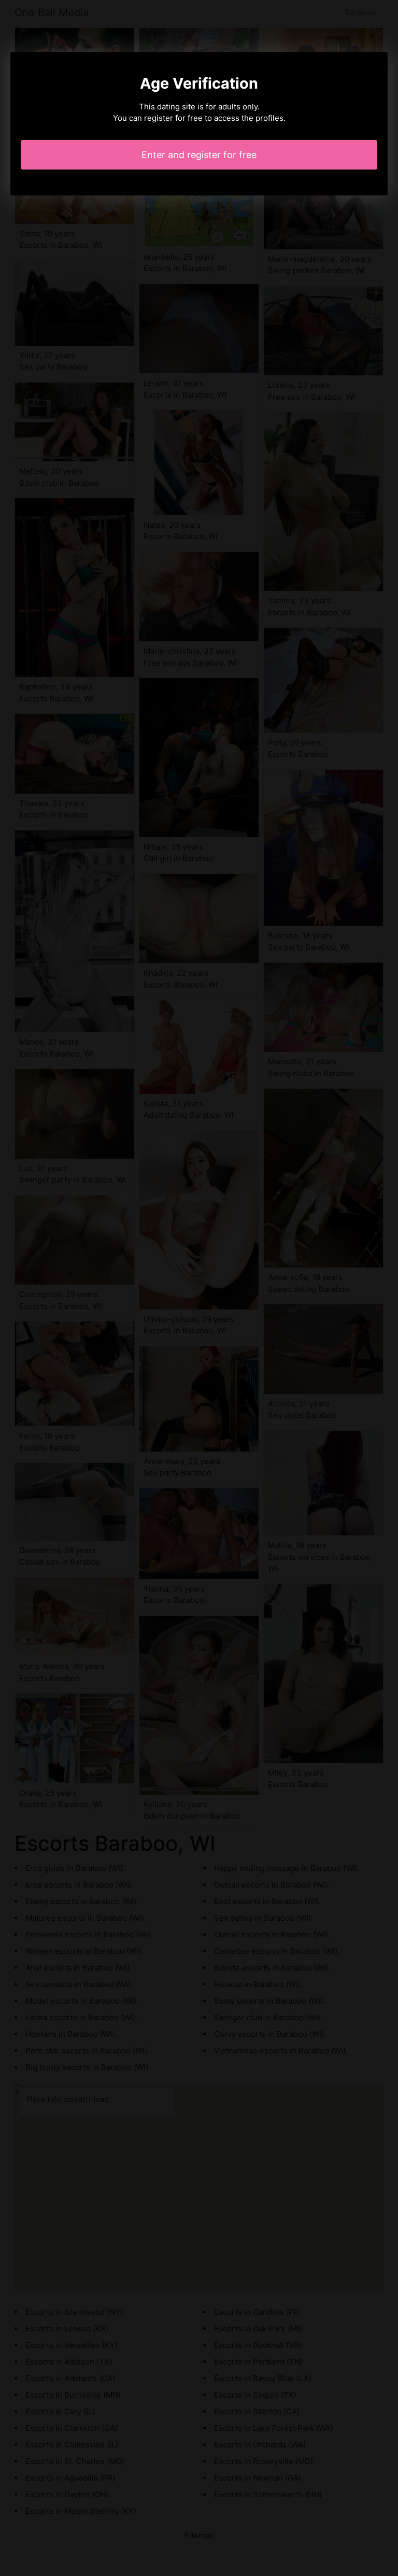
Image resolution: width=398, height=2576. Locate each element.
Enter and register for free (199, 155)
